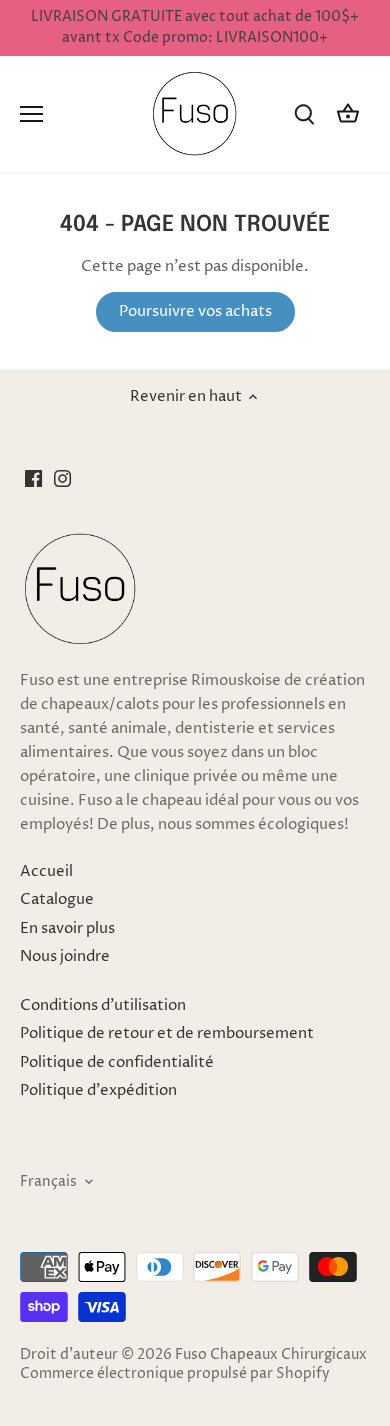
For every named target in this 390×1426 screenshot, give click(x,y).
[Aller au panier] (348, 114)
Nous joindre (65, 956)
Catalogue (57, 899)
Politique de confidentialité (117, 1062)
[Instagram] (62, 477)
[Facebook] (33, 477)
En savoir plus (67, 928)
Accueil (46, 871)
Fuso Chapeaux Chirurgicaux (271, 1355)
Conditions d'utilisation (103, 1005)
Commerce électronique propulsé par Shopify (175, 1374)
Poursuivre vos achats (195, 311)
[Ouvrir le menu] (31, 114)
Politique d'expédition (98, 1090)
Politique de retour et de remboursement (167, 1033)
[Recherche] (304, 114)
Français (48, 1182)
